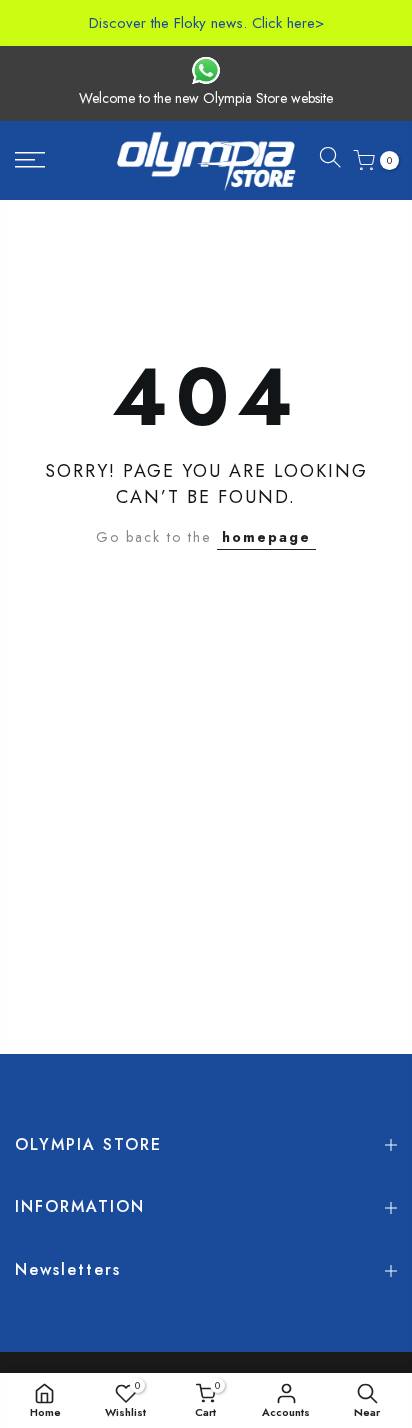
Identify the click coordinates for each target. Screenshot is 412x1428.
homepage (266, 537)
